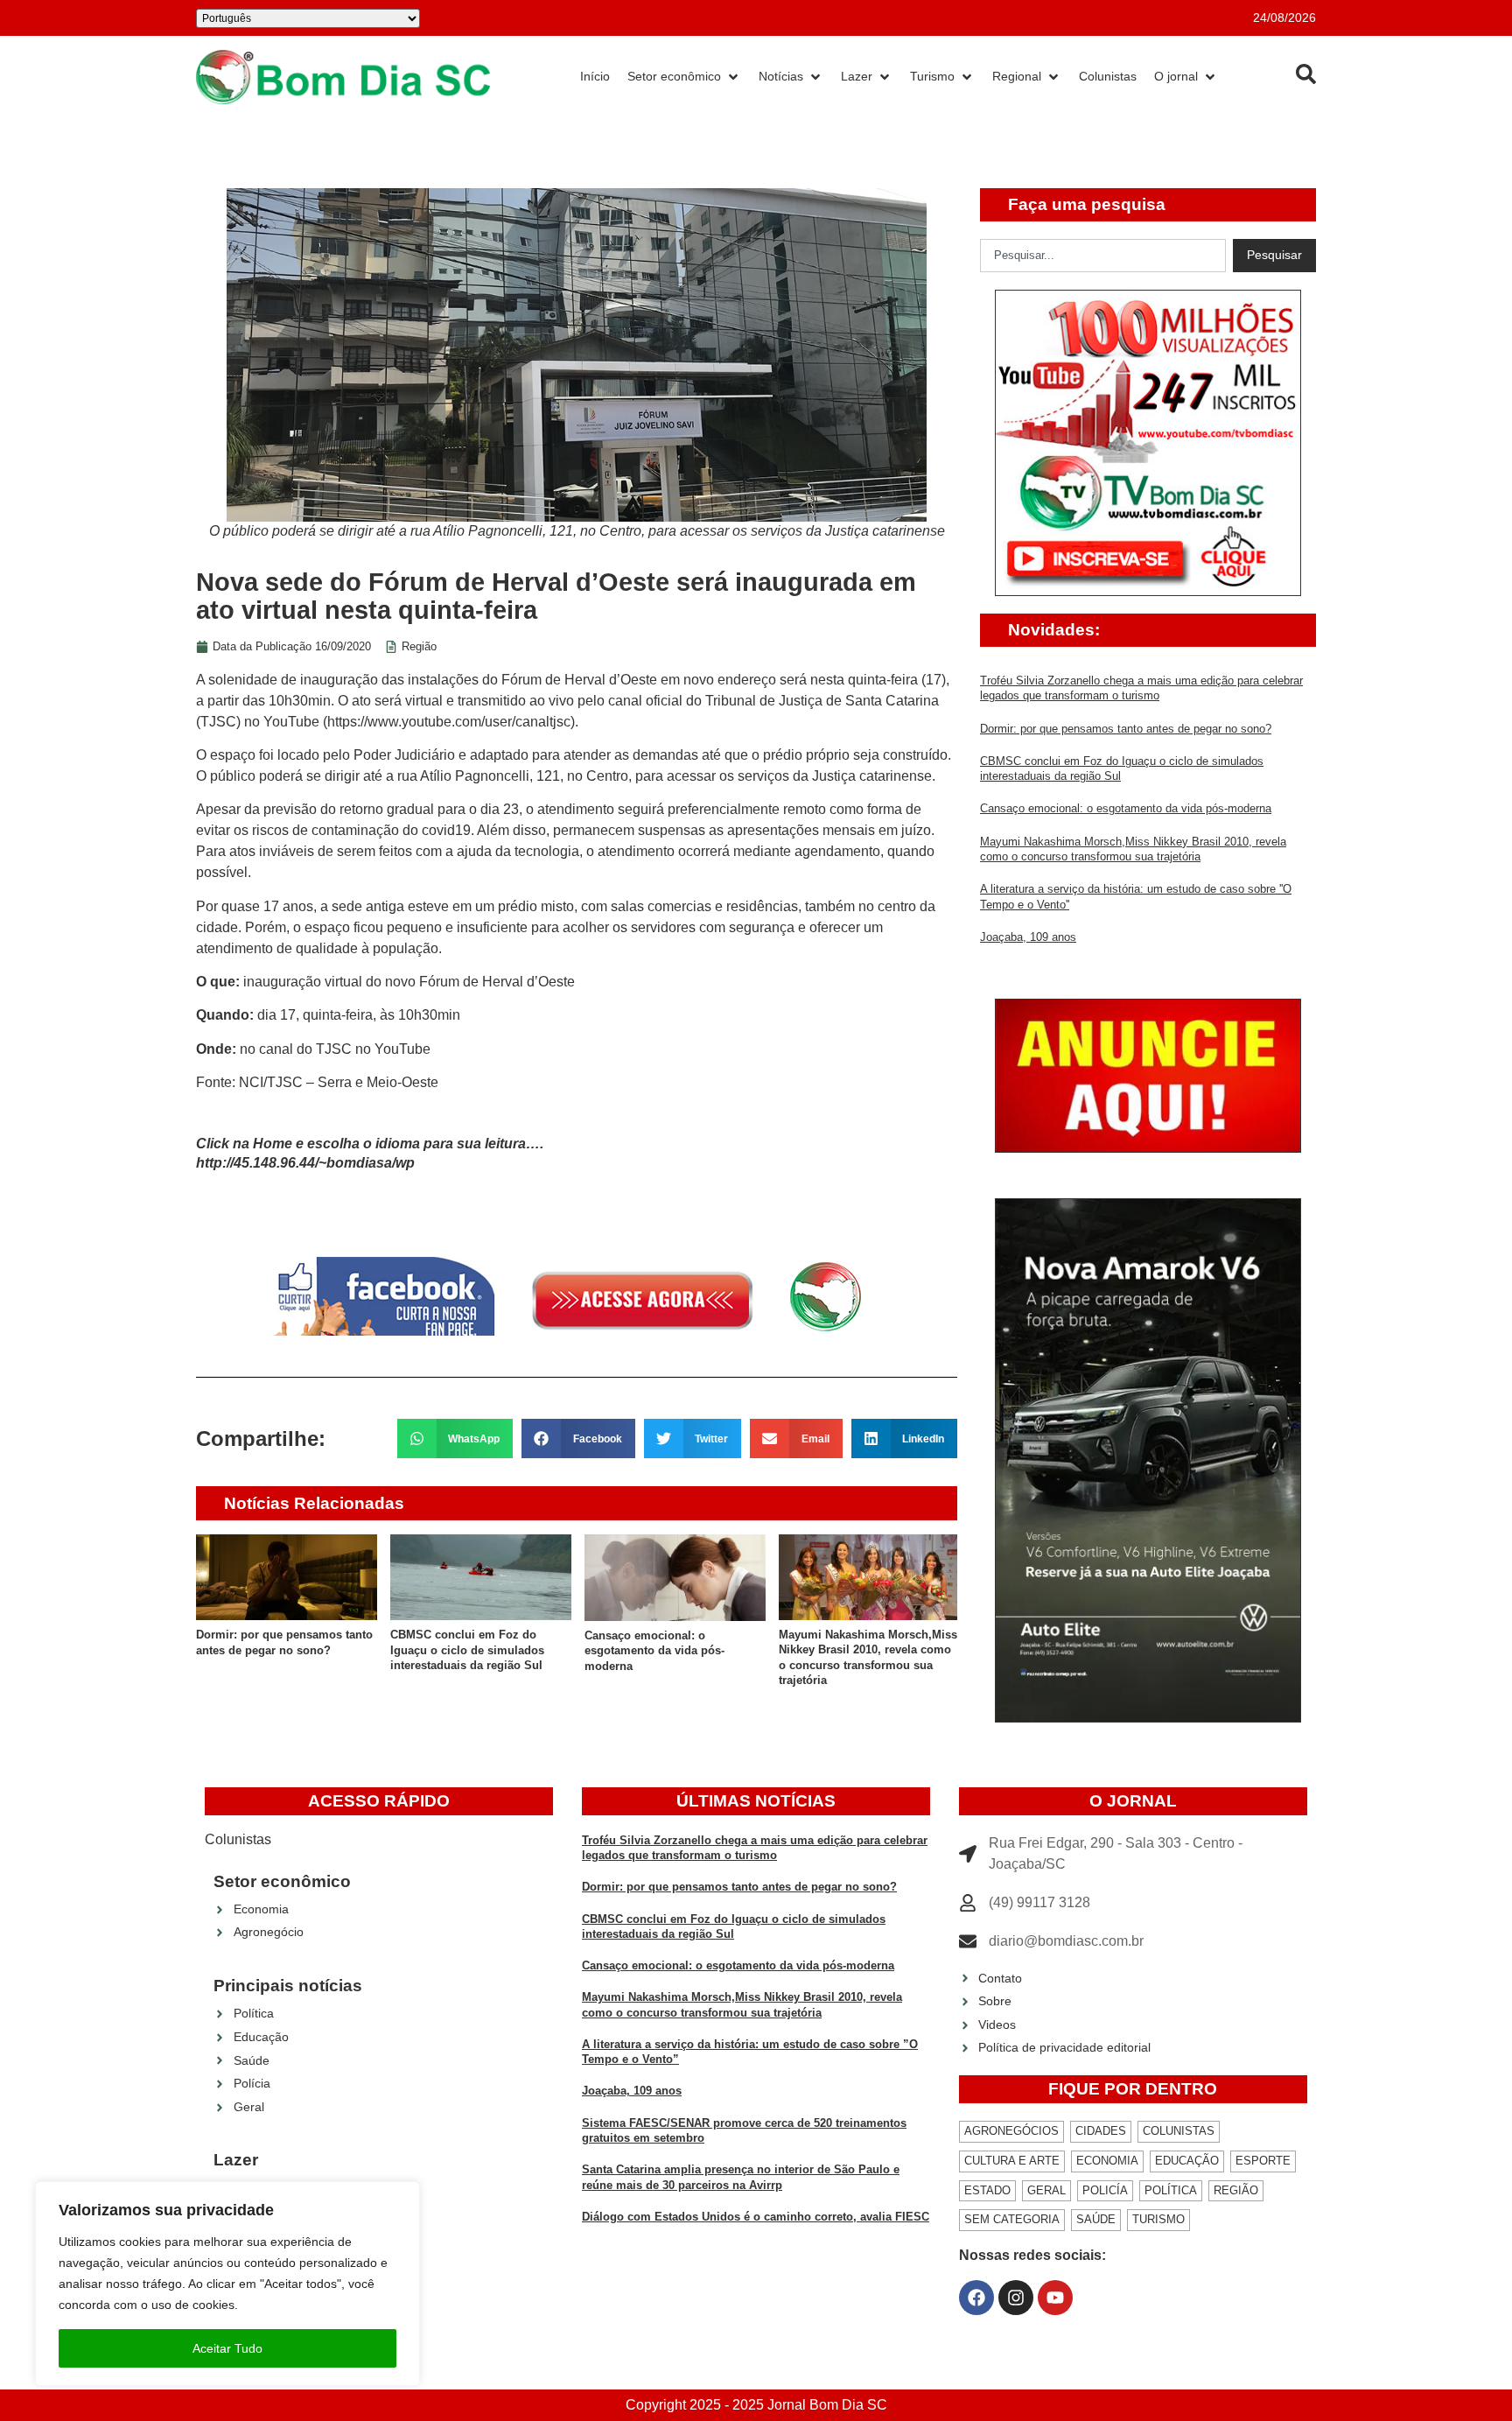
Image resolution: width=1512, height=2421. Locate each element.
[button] (455, 1439)
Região (419, 646)
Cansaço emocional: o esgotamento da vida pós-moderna (654, 1651)
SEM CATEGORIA (1012, 2219)
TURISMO (1158, 2219)
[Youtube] (1055, 2298)
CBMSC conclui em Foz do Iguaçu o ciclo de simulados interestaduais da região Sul (467, 1650)
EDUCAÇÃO (1187, 2161)
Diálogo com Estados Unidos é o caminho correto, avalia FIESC (756, 2217)
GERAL (1046, 2190)
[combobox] (1103, 256)
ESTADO (987, 2190)
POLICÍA (1105, 2190)
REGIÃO (1236, 2190)
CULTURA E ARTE (1012, 2161)
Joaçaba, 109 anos (1028, 937)
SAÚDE (1096, 2219)
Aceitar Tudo (227, 2348)
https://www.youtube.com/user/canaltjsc (449, 722)
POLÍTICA (1171, 2190)
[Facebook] (976, 2298)
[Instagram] (1016, 2298)
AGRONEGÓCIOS (1011, 2131)
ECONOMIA (1107, 2161)
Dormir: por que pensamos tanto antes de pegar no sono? (1126, 729)
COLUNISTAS (1179, 2131)
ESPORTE (1263, 2161)
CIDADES (1101, 2131)
